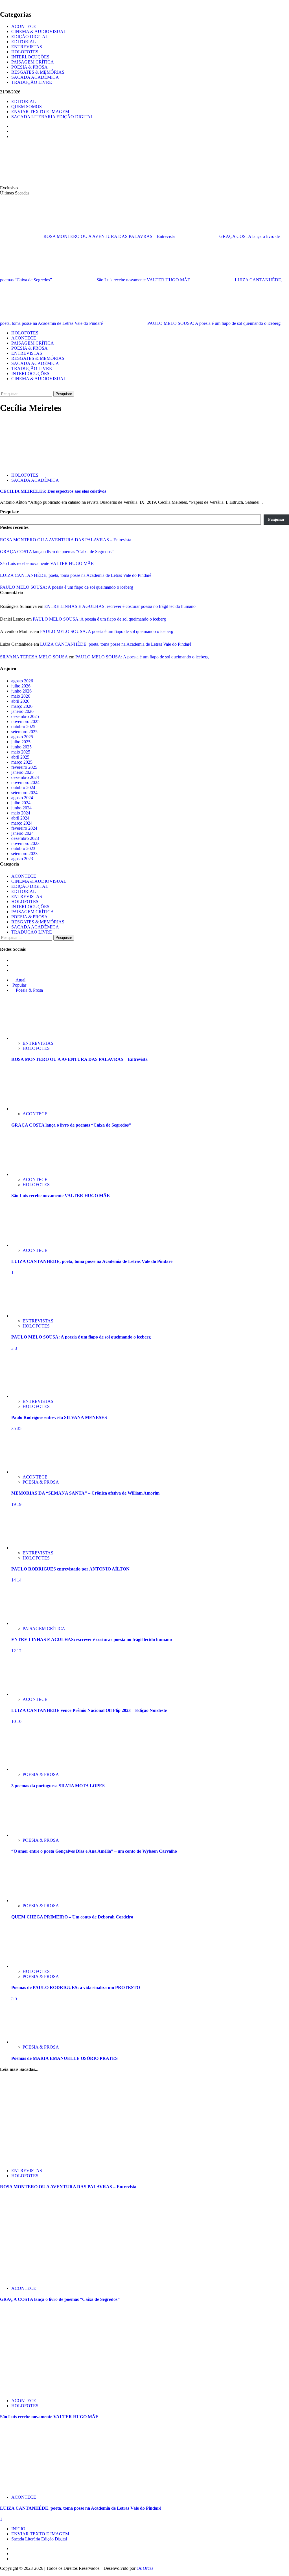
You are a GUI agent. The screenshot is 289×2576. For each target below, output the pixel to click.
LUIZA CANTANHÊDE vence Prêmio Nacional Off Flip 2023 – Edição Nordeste (89, 1710)
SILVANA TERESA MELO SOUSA (34, 657)
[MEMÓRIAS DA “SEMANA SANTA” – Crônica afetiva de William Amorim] (32, 1472)
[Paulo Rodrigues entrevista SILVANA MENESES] (32, 1396)
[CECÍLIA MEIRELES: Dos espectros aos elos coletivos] (42, 466)
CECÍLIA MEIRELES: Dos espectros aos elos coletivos (53, 491)
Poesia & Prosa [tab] (29, 990)
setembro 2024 (24, 793)
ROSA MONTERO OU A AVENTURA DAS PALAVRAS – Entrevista (110, 236)
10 (14, 1721)
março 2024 (22, 823)
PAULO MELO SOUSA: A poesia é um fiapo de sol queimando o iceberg (214, 323)
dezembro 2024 (25, 777)
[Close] (2, 2)
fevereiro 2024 (24, 828)
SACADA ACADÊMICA (35, 77)
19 (14, 1504)
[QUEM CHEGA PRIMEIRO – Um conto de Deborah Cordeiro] (32, 1901)
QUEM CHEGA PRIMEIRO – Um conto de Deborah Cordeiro (72, 1917)
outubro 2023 (23, 848)
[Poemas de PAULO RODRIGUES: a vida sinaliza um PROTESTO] (32, 1966)
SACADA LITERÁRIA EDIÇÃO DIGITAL (52, 117)
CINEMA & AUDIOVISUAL (39, 31)
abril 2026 (20, 701)
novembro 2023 (25, 843)
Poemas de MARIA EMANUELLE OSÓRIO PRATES (64, 2058)
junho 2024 (21, 808)
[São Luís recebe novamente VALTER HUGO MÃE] (32, 1174)
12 (14, 1651)
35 (14, 1428)
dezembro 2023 (25, 838)
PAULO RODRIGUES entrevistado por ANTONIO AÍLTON (70, 1569)
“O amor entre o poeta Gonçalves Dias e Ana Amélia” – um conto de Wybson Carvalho (94, 1851)
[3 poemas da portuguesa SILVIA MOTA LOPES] (32, 1769)
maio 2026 (21, 696)
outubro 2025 (23, 727)
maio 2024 (21, 813)
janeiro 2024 (22, 833)
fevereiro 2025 (24, 767)
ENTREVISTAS (27, 47)
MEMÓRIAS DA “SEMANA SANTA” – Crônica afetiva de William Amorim (85, 1493)
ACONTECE (24, 26)
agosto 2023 (22, 859)
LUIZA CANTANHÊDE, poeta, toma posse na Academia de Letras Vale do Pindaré (76, 575)
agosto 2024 (22, 798)
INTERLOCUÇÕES (30, 57)
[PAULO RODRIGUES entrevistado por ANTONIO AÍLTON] (32, 1548)
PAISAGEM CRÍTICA (33, 62)
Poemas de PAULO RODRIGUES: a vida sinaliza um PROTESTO (76, 1987)
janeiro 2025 (22, 772)
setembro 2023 (24, 854)
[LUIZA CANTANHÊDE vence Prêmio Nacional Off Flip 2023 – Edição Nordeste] (32, 1694)
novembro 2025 (25, 721)
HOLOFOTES (25, 52)
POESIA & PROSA (29, 67)
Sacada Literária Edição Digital (39, 2539)
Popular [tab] (19, 985)
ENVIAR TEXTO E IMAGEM (40, 112)
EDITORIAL (24, 42)
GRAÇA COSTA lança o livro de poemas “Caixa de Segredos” (57, 552)
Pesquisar (9, 512)
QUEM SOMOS (27, 107)
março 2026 (22, 706)
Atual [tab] (20, 980)
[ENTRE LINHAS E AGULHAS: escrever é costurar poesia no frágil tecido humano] (32, 1623)
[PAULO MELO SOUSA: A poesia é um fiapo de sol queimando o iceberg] (32, 1316)
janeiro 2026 (22, 711)
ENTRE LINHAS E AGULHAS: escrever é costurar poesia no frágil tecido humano (120, 606)
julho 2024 (21, 803)
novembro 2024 (25, 782)
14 (14, 1580)
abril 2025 (20, 757)
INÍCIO (18, 2529)
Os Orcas (145, 2568)
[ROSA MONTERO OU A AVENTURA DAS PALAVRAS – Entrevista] (32, 1038)
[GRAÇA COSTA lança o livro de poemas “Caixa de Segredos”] (32, 1109)
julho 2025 (21, 742)
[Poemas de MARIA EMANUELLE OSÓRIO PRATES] (32, 2042)
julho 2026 (21, 686)
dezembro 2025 (25, 716)
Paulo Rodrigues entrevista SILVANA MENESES (59, 1417)
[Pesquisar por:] (27, 394)
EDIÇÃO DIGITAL (30, 37)
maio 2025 (21, 752)
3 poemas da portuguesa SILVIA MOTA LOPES (58, 1786)
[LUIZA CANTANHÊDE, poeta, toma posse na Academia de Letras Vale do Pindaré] (32, 1245)
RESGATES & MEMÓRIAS (38, 72)
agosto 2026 (22, 681)
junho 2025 (21, 747)
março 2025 (22, 762)
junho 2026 (21, 691)
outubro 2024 (23, 788)
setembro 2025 (24, 732)
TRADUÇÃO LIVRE (32, 82)
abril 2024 (20, 818)
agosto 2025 (22, 737)
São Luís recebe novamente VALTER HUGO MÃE (144, 280)
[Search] (2, 388)
